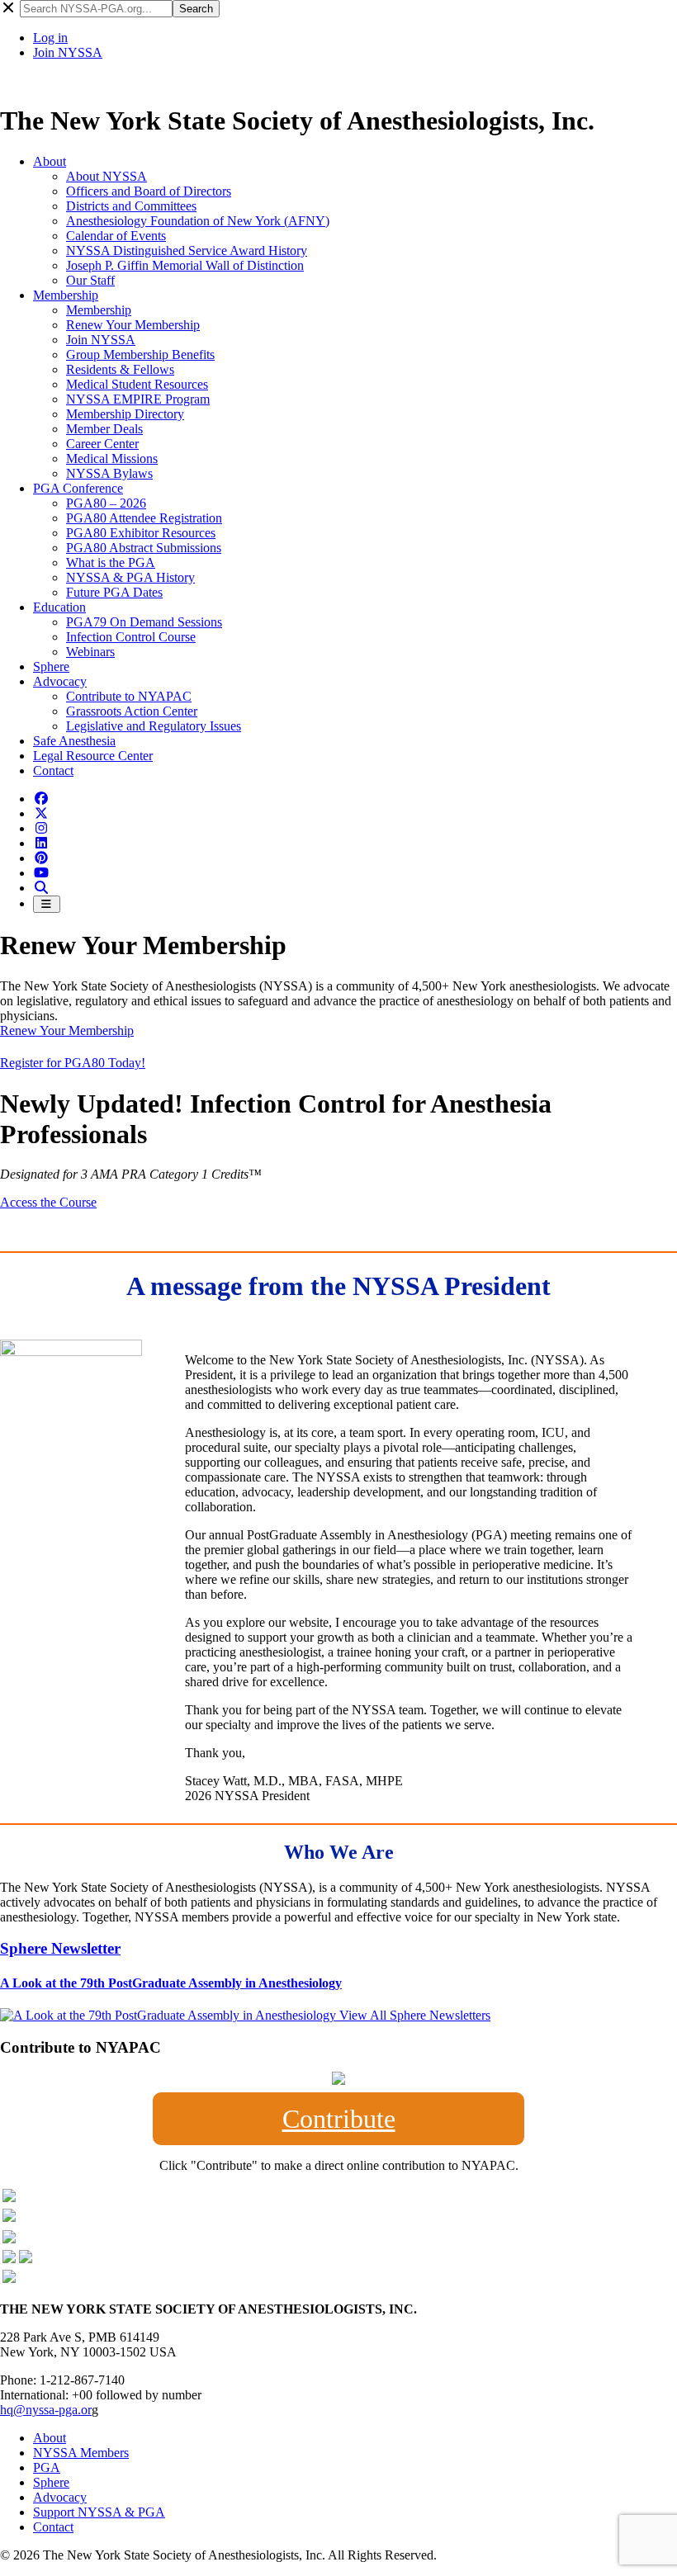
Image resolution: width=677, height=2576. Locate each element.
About (50, 161)
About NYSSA (107, 176)
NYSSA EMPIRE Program (138, 399)
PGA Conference (78, 488)
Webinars (90, 652)
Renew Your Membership (133, 325)
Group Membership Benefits (140, 354)
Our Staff (90, 280)
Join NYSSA (68, 52)
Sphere (51, 666)
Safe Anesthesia (74, 741)
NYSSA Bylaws (109, 473)
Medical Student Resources (137, 384)
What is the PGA (111, 562)
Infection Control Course (131, 637)
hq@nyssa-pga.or (46, 2410)
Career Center (102, 444)
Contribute (339, 2119)
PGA (47, 2467)
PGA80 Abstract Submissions (144, 548)
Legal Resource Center (93, 756)
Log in (50, 38)
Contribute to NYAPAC (129, 696)
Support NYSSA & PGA (99, 2512)
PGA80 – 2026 (106, 503)
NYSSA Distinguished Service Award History (187, 251)
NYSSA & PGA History (130, 577)
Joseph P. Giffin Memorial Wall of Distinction (185, 265)
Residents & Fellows (120, 369)
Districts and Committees (131, 206)
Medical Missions (112, 458)
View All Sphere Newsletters (415, 2015)
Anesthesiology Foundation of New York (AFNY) (198, 221)
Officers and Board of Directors (149, 191)
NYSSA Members (81, 2453)
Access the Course (48, 1202)
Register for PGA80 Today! (73, 1063)
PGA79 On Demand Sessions (144, 622)
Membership (66, 295)
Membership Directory (125, 414)
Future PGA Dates (114, 592)
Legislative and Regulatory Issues (154, 726)
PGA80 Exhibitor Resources (141, 533)
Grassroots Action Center (132, 711)
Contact (53, 770)
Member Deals (104, 429)
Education (59, 607)
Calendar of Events (116, 236)
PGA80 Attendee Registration (144, 518)
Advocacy (60, 681)
